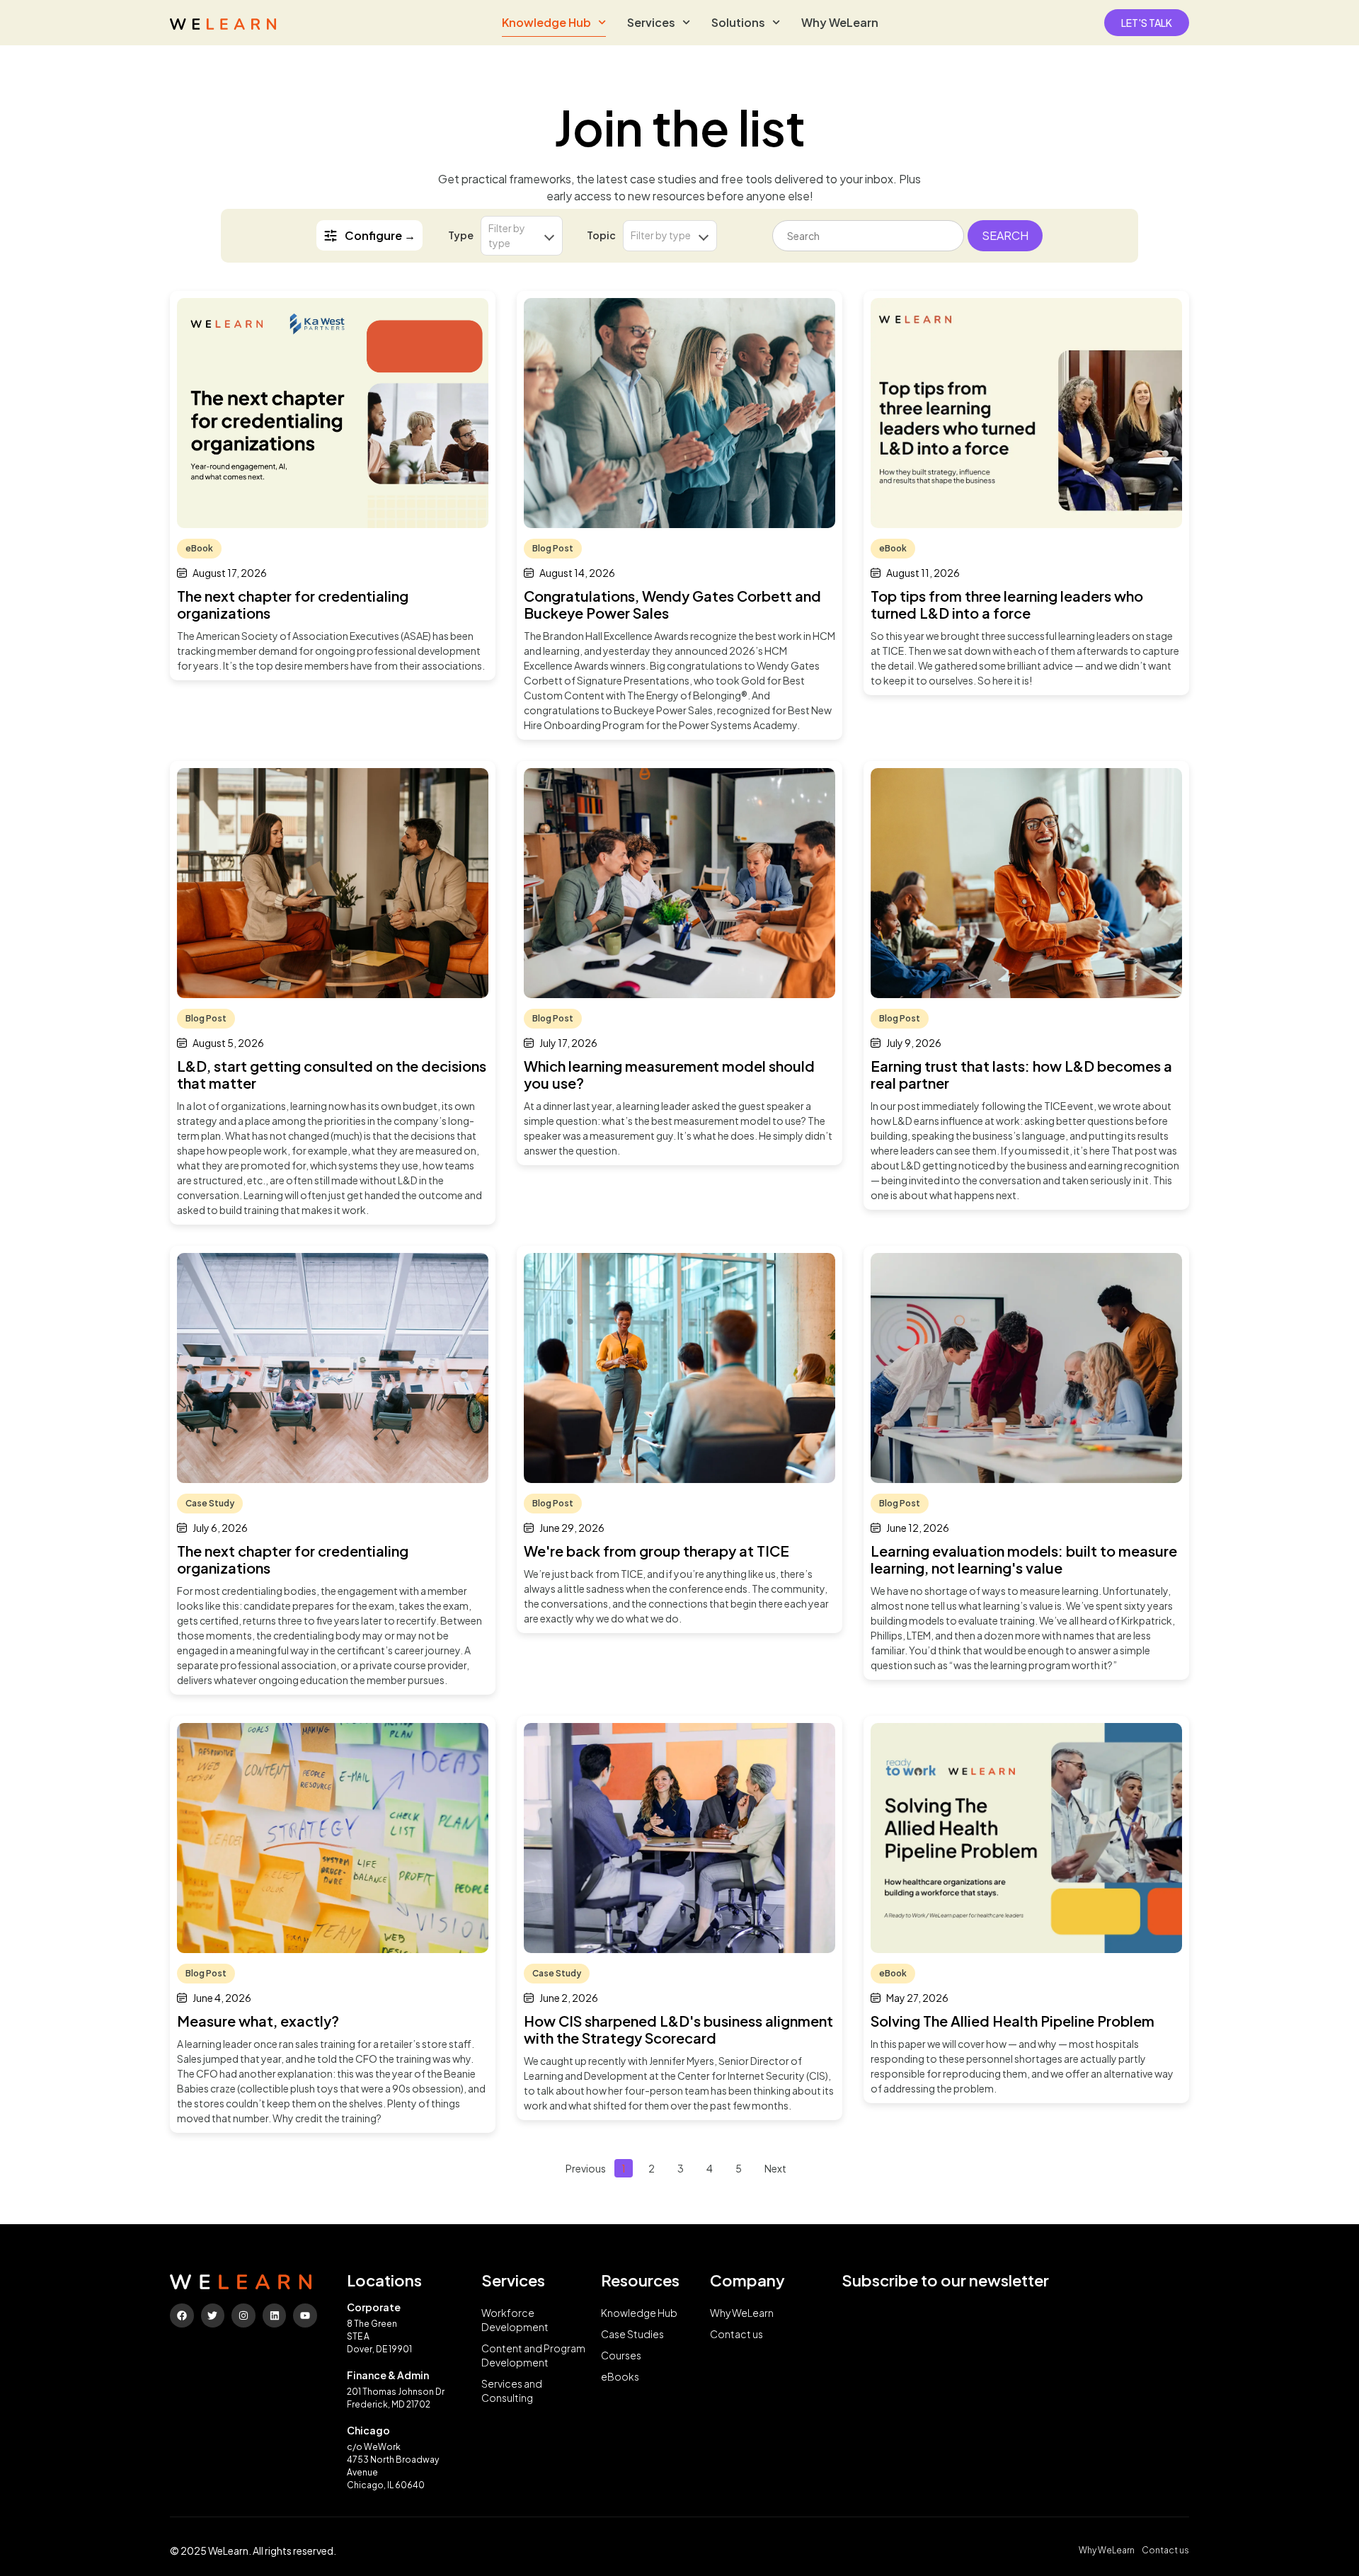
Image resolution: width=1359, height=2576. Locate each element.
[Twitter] (213, 2315)
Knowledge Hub (546, 22)
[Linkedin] (275, 2315)
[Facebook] (182, 2315)
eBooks (620, 2376)
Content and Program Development (533, 2355)
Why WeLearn (840, 22)
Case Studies (632, 2334)
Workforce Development (515, 2320)
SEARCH (1005, 235)
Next (775, 2168)
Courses (621, 2355)
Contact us (736, 2334)
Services (651, 22)
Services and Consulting (512, 2391)
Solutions (738, 22)
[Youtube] (305, 2315)
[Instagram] (243, 2315)
